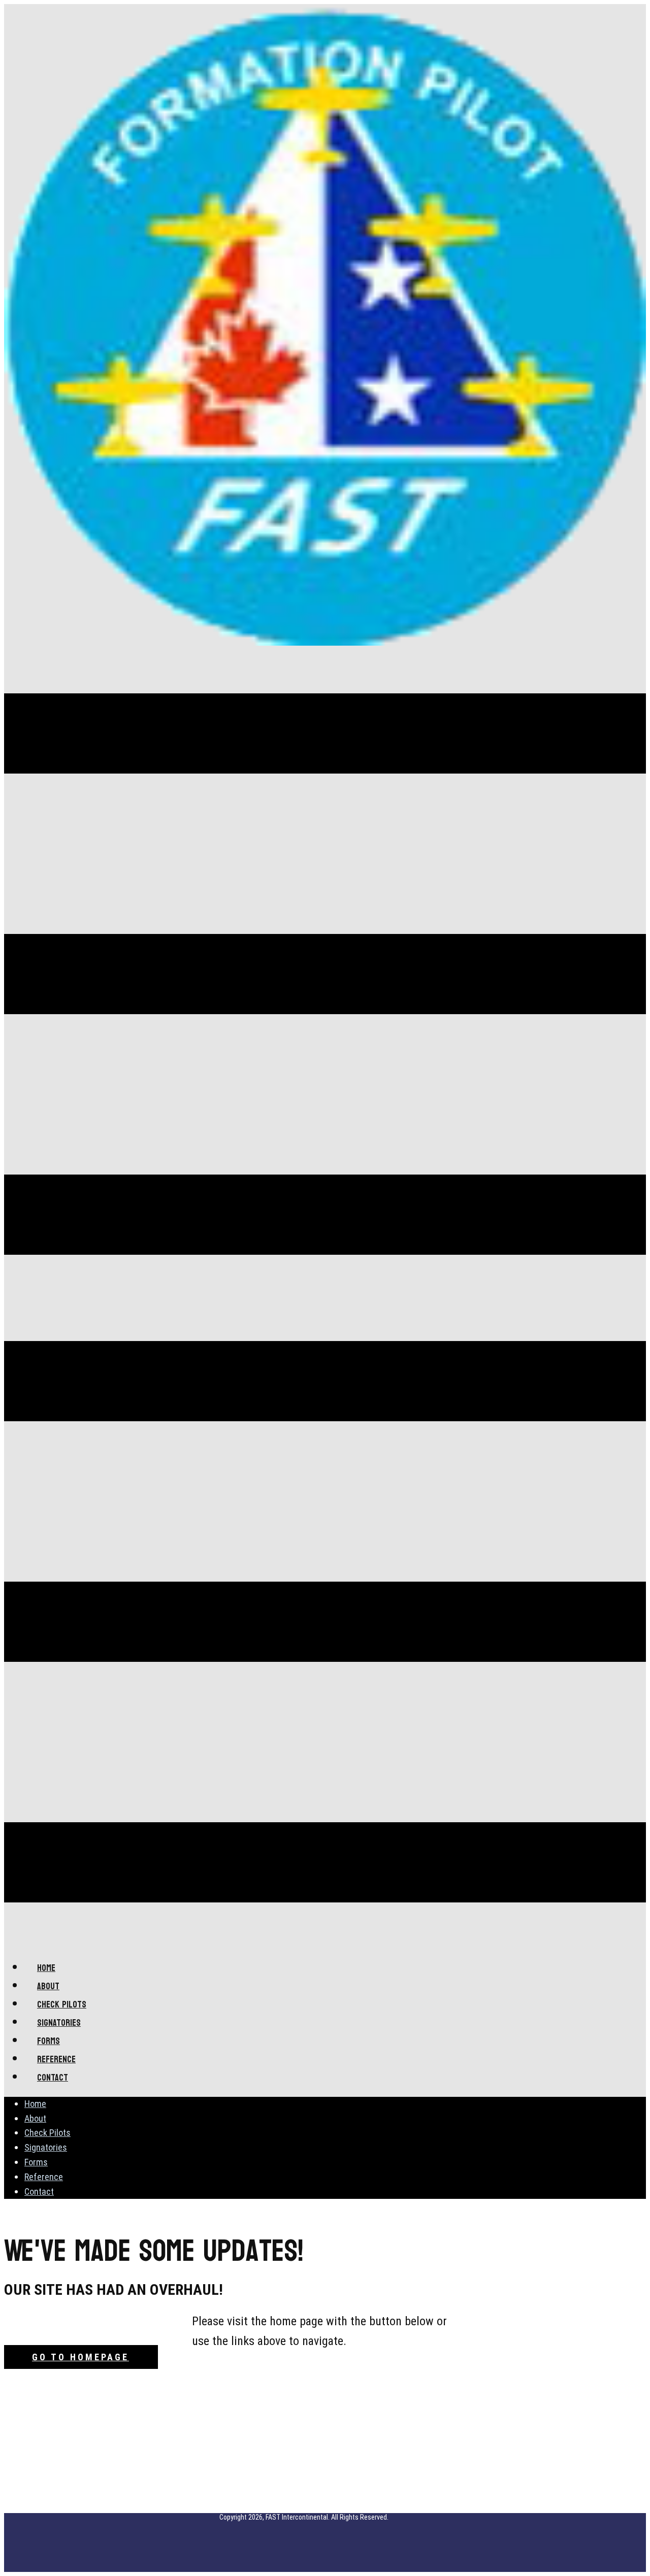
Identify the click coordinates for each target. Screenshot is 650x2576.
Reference (44, 2177)
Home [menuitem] (46, 1968)
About (35, 2118)
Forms (36, 2162)
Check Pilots (47, 2133)
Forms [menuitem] (48, 2041)
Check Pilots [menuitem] (62, 2005)
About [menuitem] (48, 1986)
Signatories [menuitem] (59, 2023)
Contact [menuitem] (53, 2078)
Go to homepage (80, 2357)
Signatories (46, 2147)
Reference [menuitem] (56, 2060)
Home (35, 2104)
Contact (39, 2192)
